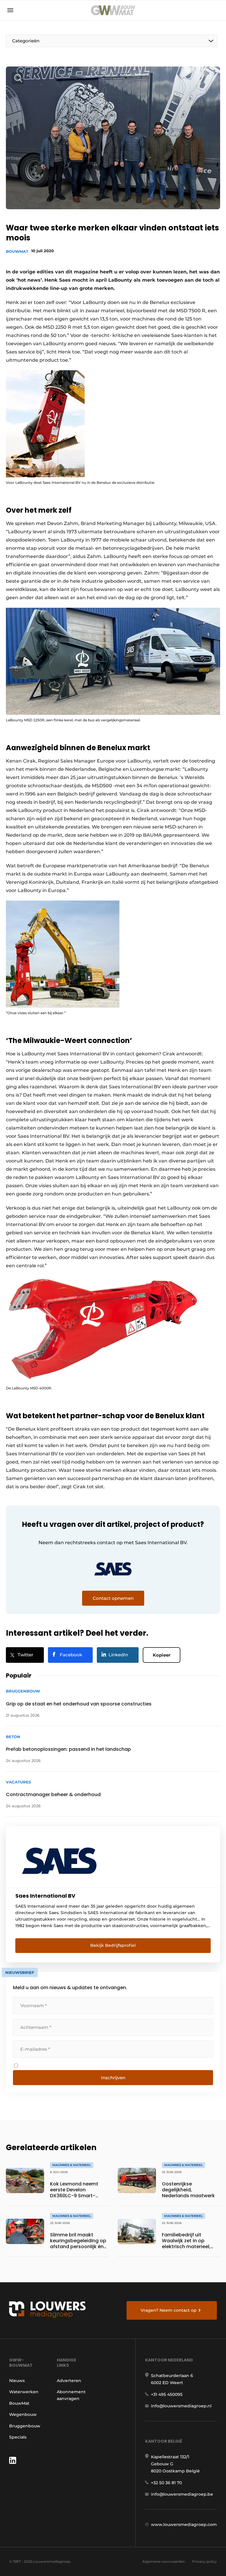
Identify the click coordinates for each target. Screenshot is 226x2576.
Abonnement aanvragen (71, 2395)
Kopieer (162, 1655)
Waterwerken (24, 2392)
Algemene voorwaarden (164, 2561)
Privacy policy (205, 2561)
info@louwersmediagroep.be (182, 2494)
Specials (18, 2437)
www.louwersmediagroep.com (184, 2524)
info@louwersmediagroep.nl (181, 2406)
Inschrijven (113, 2078)
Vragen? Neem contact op (169, 2310)
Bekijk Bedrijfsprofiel (113, 1945)
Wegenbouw (23, 2414)
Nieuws (17, 2381)
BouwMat (17, 251)
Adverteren (69, 2381)
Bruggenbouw (25, 2426)
